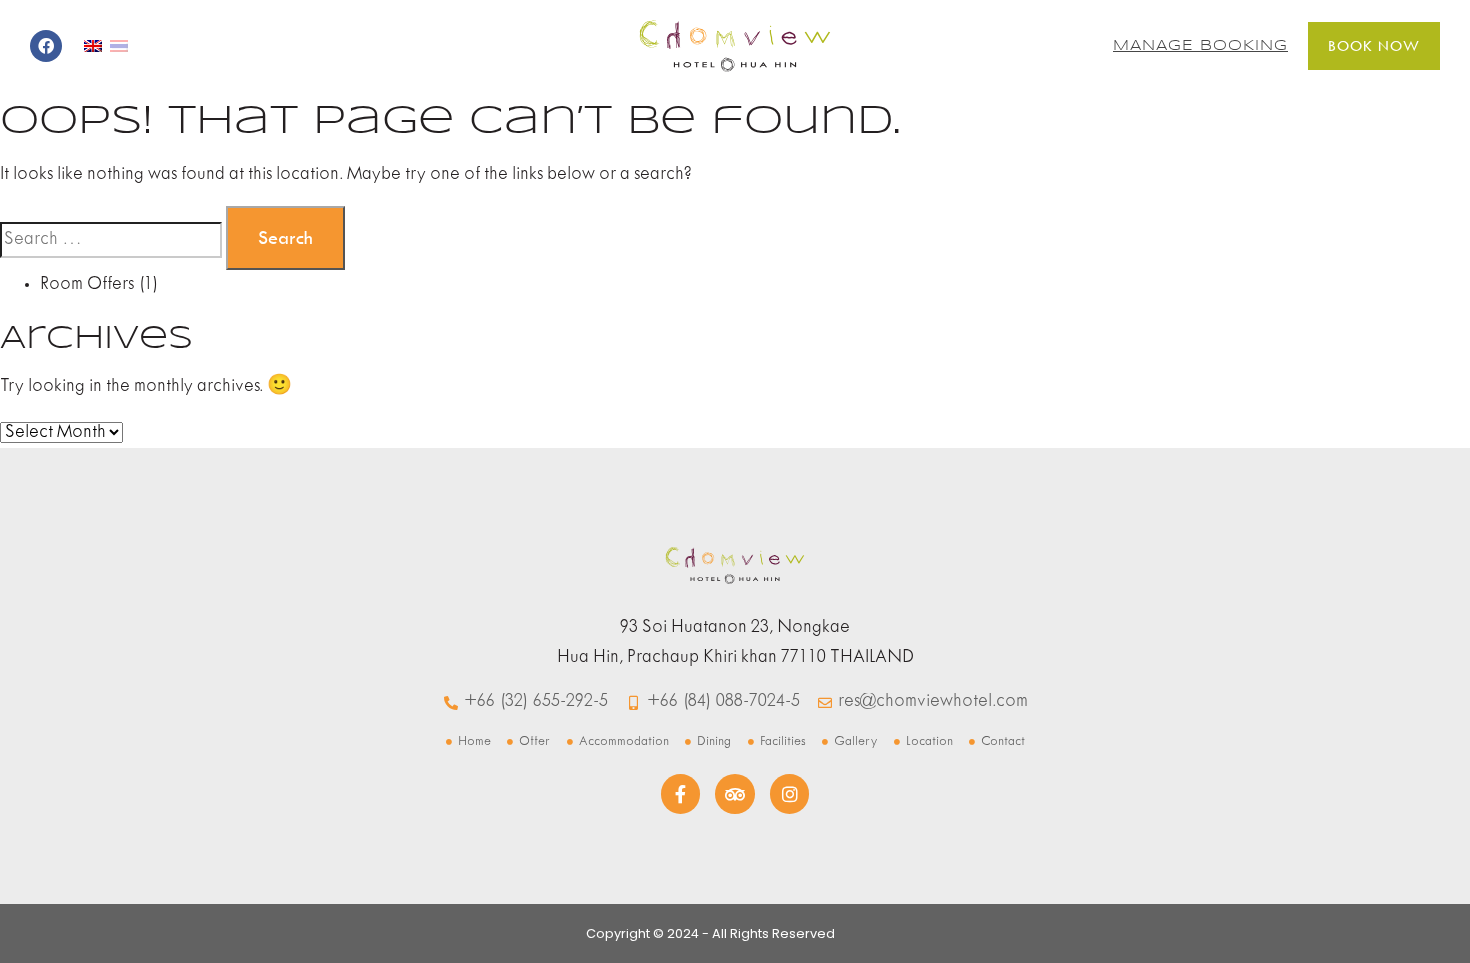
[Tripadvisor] (735, 794)
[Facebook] (46, 46)
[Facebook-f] (681, 794)
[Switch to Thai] (119, 46)
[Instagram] (790, 794)
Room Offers (87, 284)
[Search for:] (111, 240)
